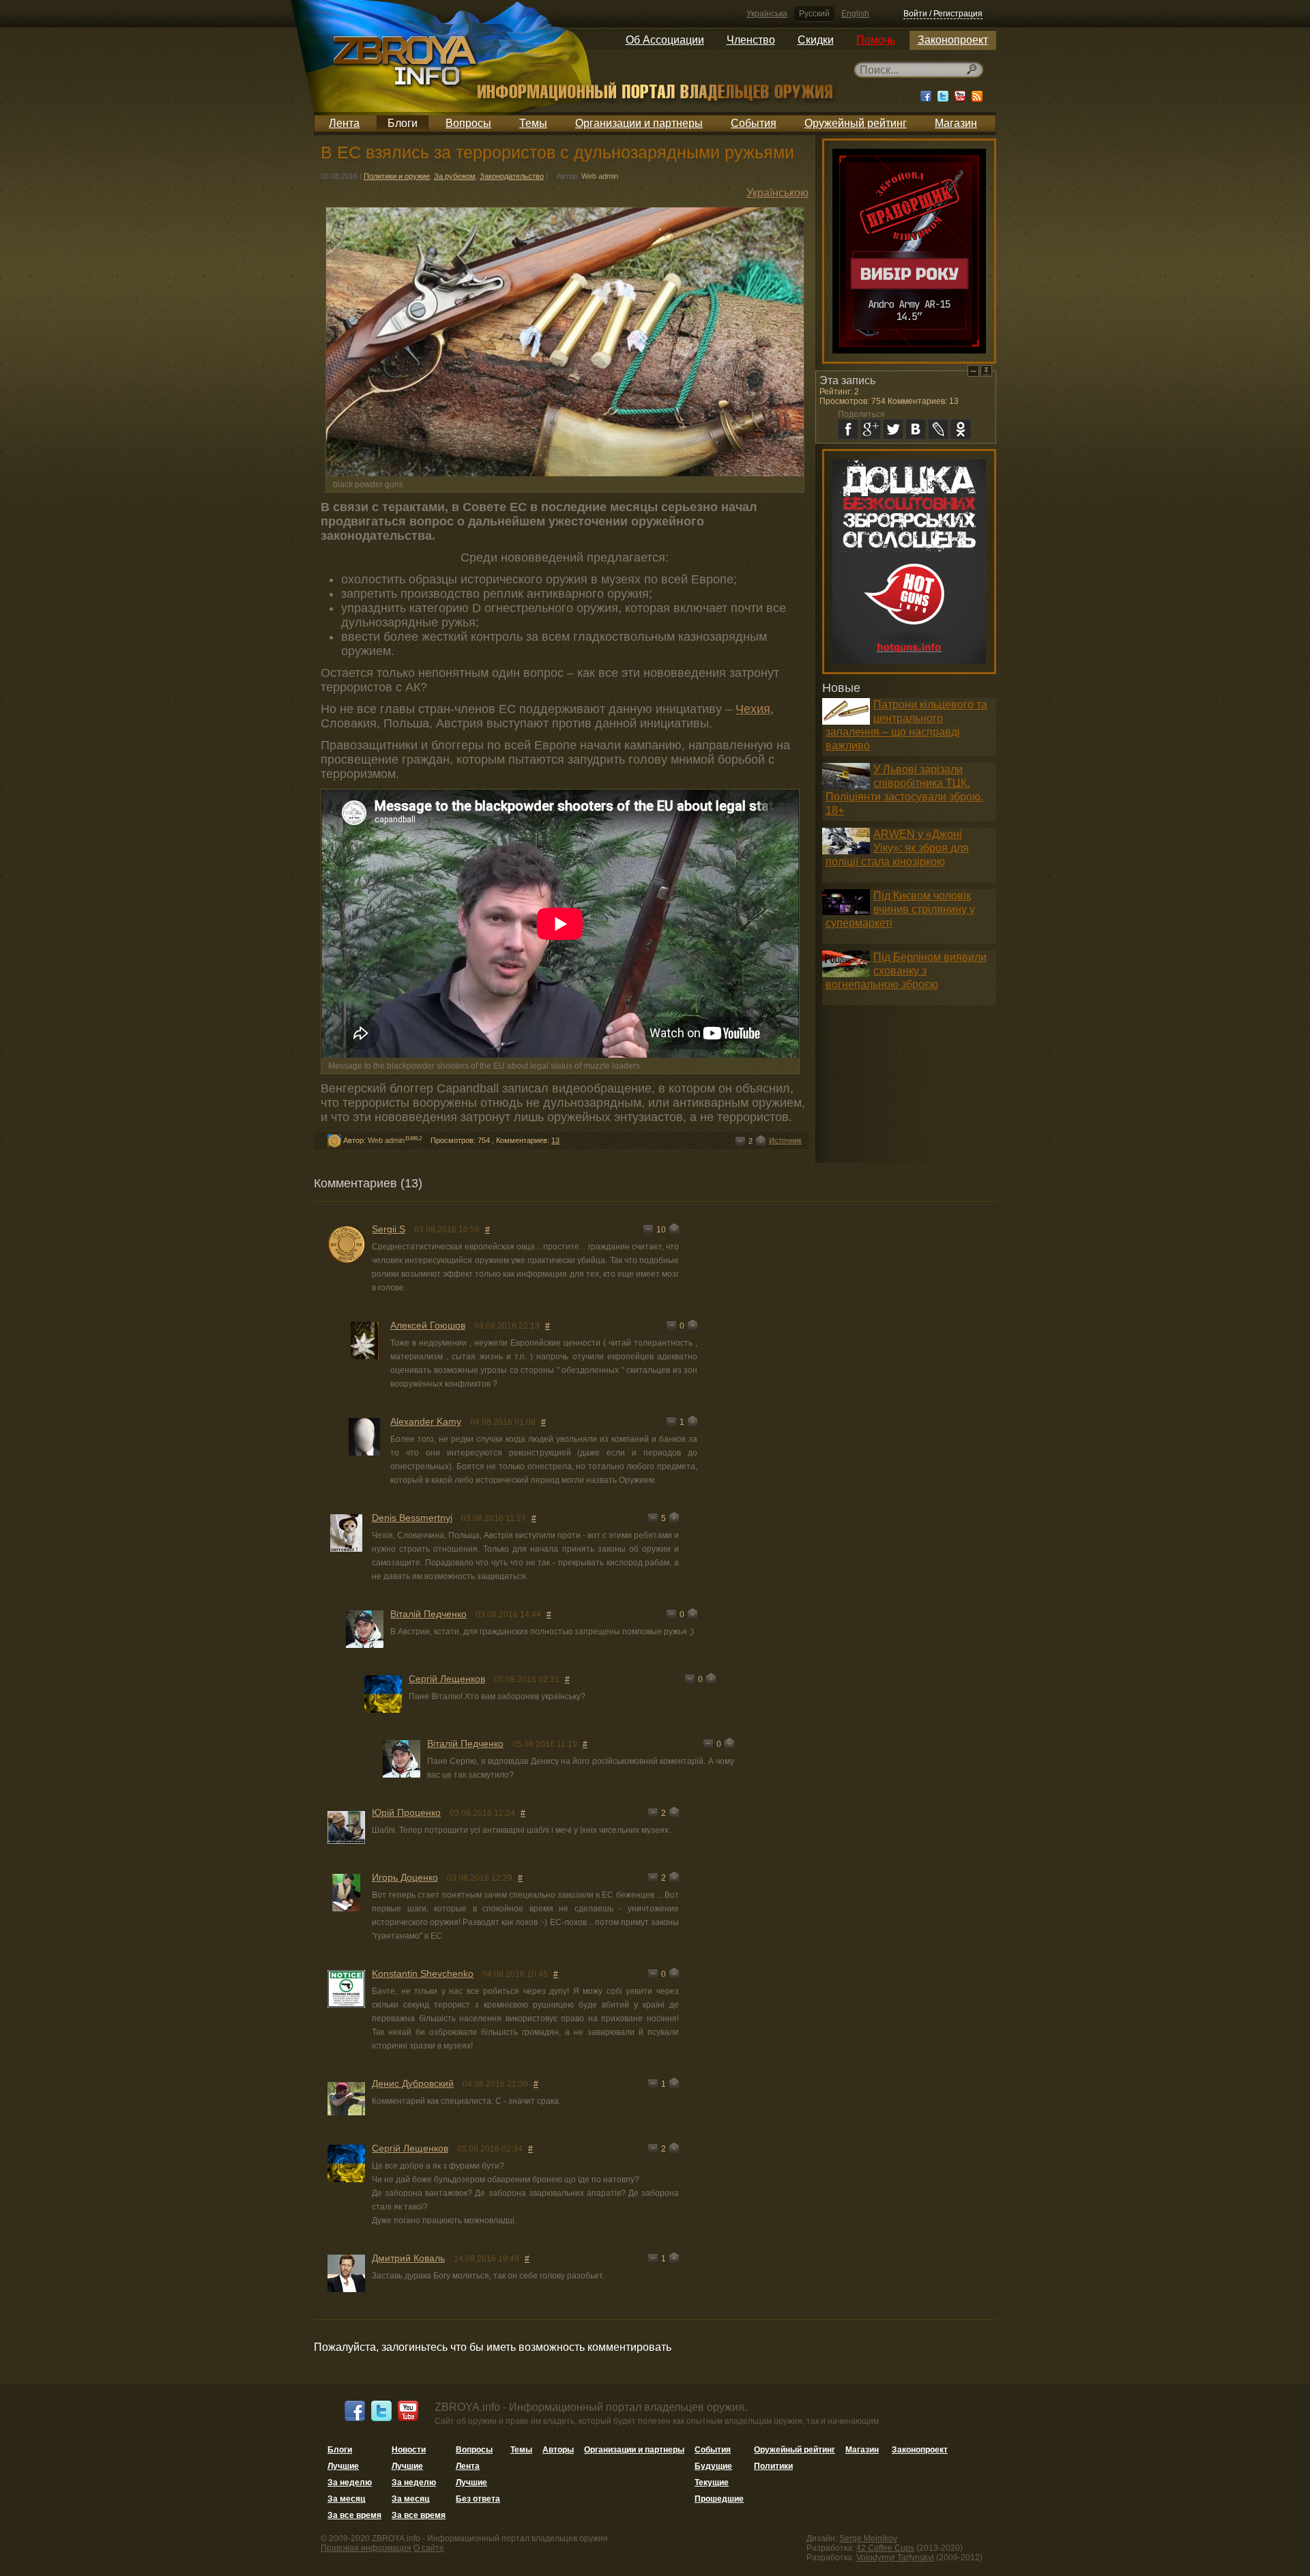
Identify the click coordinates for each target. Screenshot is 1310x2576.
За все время (354, 2515)
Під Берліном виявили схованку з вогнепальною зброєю (906, 971)
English (855, 14)
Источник (785, 1140)
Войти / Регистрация (943, 14)
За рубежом (455, 176)
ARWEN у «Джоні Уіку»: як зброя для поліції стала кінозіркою (897, 848)
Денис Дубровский (413, 2083)
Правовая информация (366, 2548)
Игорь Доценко (405, 1877)
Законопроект (953, 40)
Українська (767, 14)
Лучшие (343, 2466)
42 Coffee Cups (885, 2548)
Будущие (713, 2466)
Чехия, (755, 709)
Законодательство (512, 176)
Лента (344, 123)
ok (961, 429)
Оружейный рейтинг (856, 123)
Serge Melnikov (868, 2538)
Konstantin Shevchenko (423, 1973)
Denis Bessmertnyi (412, 1518)
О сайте (429, 2548)
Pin (986, 371)
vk (916, 429)
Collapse (973, 371)
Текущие (712, 2483)
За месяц (346, 2499)
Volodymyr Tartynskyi (895, 2558)
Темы (533, 123)
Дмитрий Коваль (408, 2258)
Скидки (816, 40)
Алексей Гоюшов (428, 1325)
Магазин (956, 123)
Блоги (403, 123)
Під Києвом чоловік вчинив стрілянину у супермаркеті (900, 909)
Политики (773, 2466)
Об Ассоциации (665, 40)
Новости (409, 2450)
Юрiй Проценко (406, 1812)
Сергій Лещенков (447, 1679)
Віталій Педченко (428, 1614)
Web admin (600, 176)
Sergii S (389, 1229)
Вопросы (468, 123)
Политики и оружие (397, 176)
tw (893, 429)
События (754, 123)
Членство (751, 40)
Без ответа (478, 2499)
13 (555, 1140)
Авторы (558, 2450)
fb (848, 429)
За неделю (350, 2483)
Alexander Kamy (426, 1421)
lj (938, 429)
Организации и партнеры (639, 123)
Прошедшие (719, 2499)
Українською (777, 193)
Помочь (876, 40)
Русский (814, 14)
